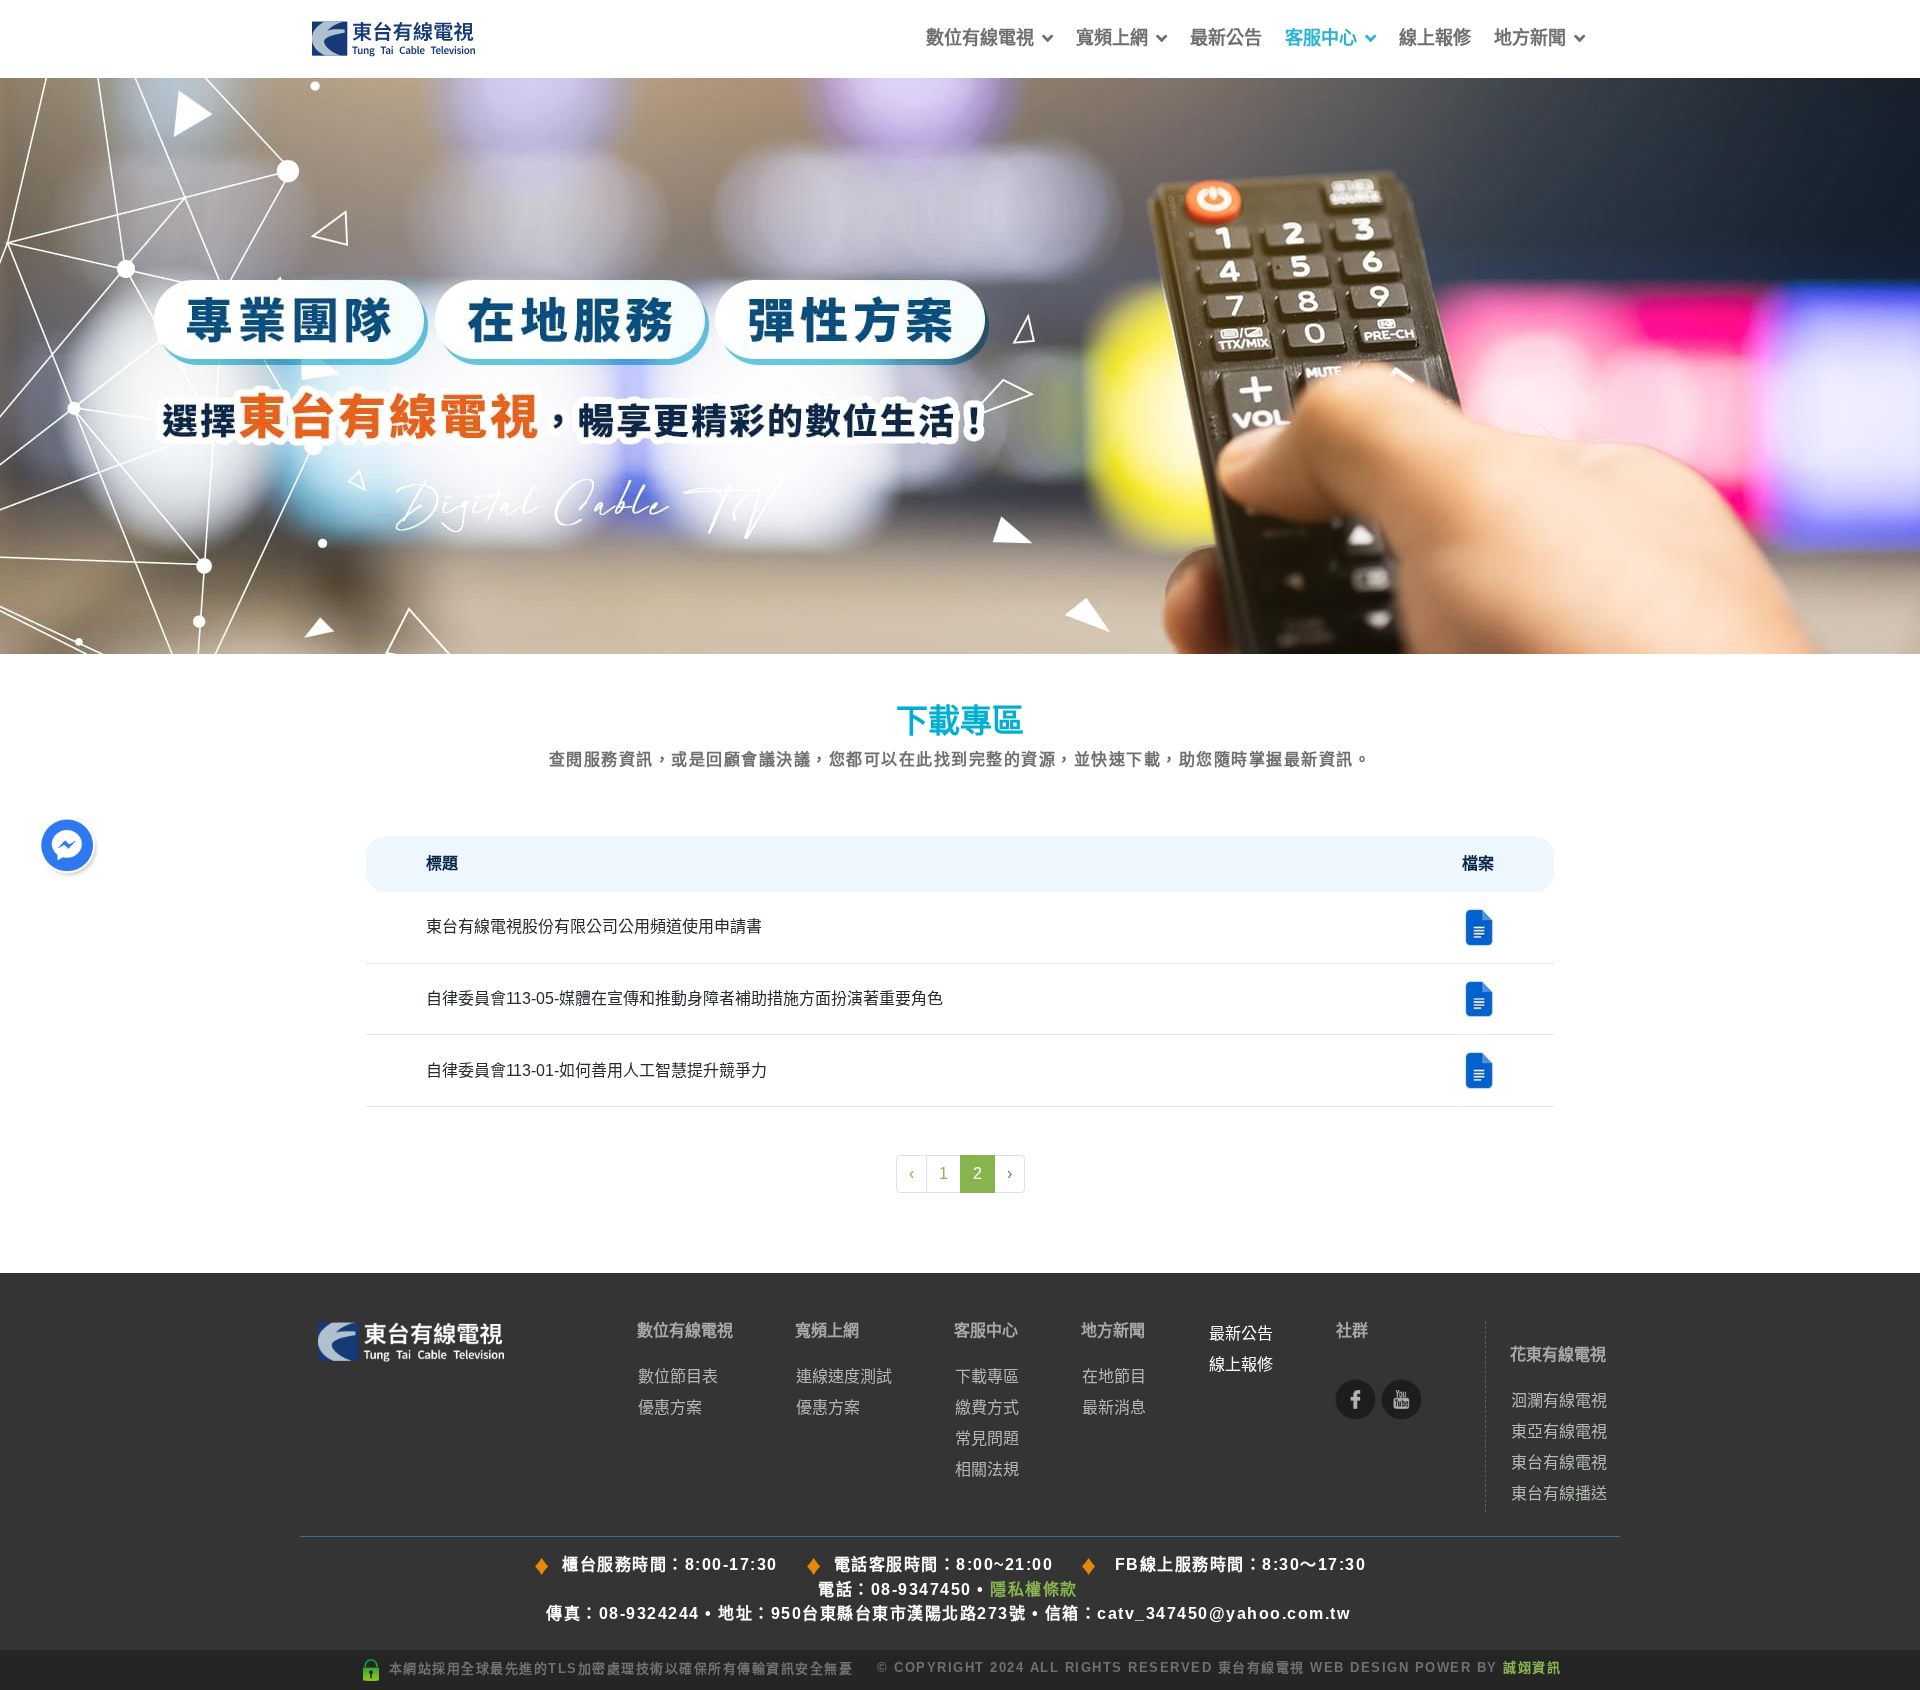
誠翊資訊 (1532, 1667)
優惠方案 (670, 1407)
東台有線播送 (1559, 1493)
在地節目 (1114, 1376)
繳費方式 (987, 1407)
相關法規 (987, 1469)
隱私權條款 (1034, 1589)
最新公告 (1226, 38)
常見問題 (987, 1438)
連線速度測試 (844, 1376)
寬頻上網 (1112, 38)
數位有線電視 (980, 38)
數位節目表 (678, 1376)
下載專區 (987, 1376)
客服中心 (1321, 38)
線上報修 (1435, 38)
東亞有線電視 (1559, 1431)
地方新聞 (1530, 38)
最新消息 (1114, 1407)
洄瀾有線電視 (1559, 1400)
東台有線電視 (1559, 1462)
